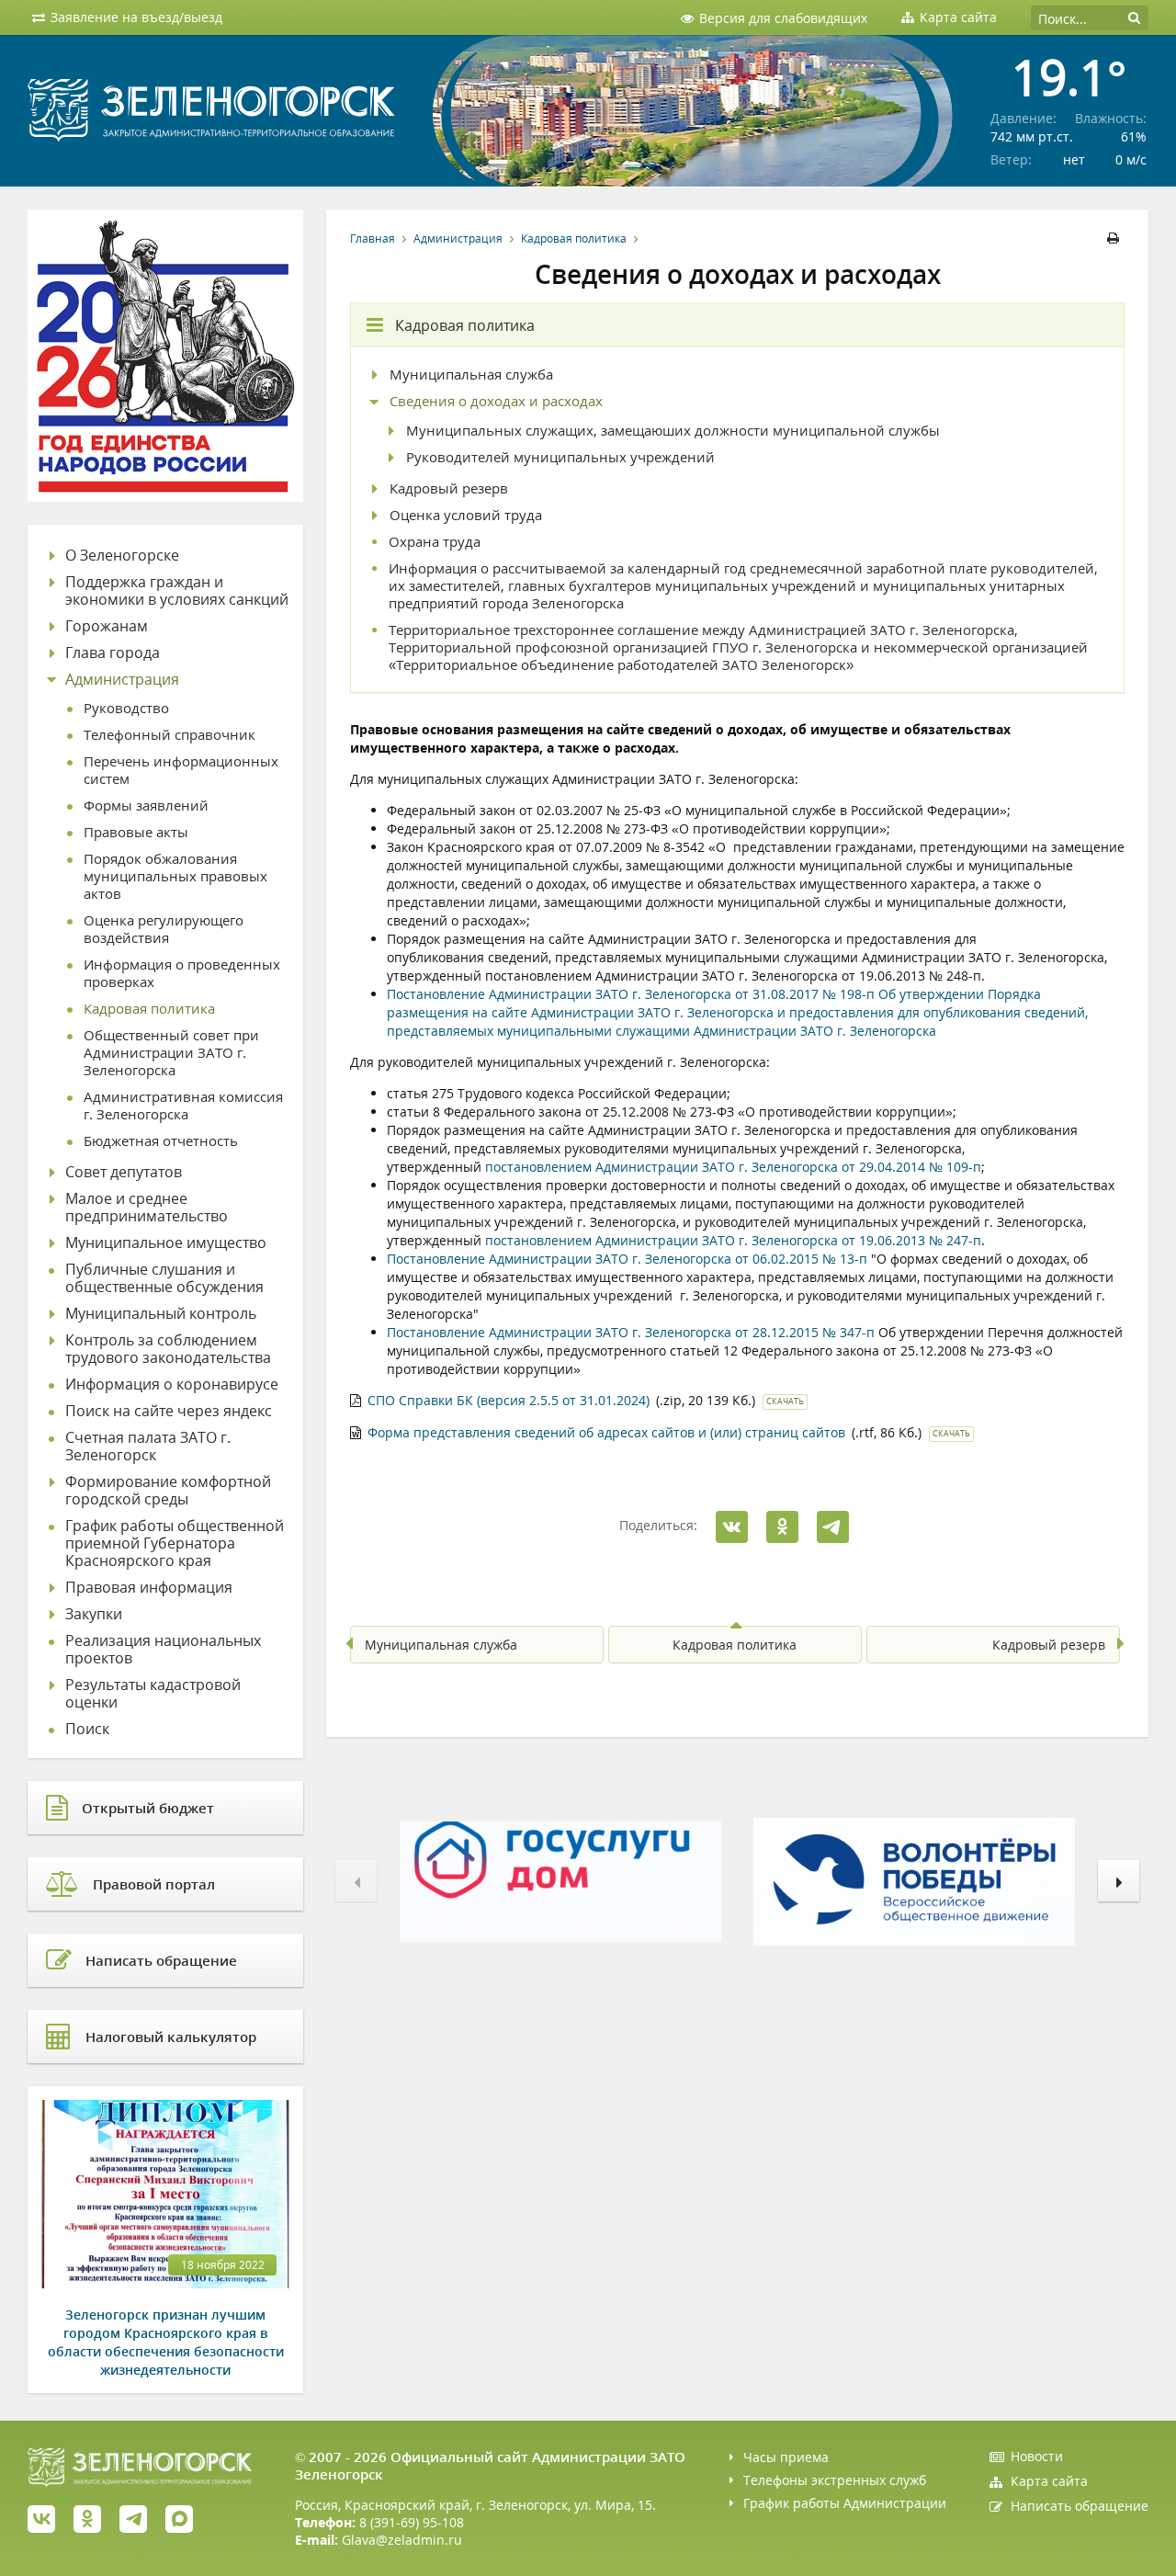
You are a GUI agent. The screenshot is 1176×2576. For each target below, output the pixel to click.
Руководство (126, 708)
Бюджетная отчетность (161, 1141)
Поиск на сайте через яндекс (169, 1411)
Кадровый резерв (449, 488)
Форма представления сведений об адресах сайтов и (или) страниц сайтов (606, 1432)
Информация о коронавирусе (172, 1384)
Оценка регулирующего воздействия (164, 929)
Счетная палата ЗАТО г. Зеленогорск (148, 1447)
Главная (373, 238)
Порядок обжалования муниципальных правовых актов (175, 876)
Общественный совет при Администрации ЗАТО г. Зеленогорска (171, 1053)
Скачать (785, 1401)
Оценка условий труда (466, 515)
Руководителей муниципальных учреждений (560, 457)
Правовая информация (149, 1588)
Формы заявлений (146, 806)
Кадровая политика (574, 238)
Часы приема (786, 2457)
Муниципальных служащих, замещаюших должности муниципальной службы (673, 431)
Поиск (87, 1729)
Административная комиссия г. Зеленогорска (183, 1106)
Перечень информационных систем (181, 770)
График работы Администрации (845, 2503)
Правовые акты (136, 832)
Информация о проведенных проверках (182, 973)
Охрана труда (435, 542)
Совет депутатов (124, 1172)
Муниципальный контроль (161, 1314)
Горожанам (107, 626)
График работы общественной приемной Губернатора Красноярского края (175, 1543)
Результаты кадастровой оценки (153, 1694)
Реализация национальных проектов (163, 1650)
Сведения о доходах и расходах (496, 401)
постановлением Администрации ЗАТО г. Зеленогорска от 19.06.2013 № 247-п (733, 1240)
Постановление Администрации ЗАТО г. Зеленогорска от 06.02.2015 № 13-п (627, 1259)
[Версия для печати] (1116, 238)
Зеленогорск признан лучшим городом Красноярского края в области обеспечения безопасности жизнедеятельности (166, 2342)
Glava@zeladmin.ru (402, 2540)
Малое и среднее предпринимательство (147, 1208)
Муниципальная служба (471, 374)
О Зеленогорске (122, 556)
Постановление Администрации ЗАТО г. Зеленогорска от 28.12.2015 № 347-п (631, 1332)
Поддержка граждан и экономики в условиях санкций (177, 591)
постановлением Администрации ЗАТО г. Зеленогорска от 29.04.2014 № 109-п (733, 1167)
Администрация (458, 238)
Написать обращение (1080, 2506)
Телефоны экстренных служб (835, 2480)
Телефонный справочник (170, 735)
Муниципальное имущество (166, 1243)
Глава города (113, 653)
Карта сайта (1049, 2481)
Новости (1037, 2456)
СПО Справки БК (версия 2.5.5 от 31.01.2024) (509, 1400)
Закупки (94, 1614)
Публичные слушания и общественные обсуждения (164, 1278)
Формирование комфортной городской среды (168, 1491)
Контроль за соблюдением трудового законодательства (168, 1349)
